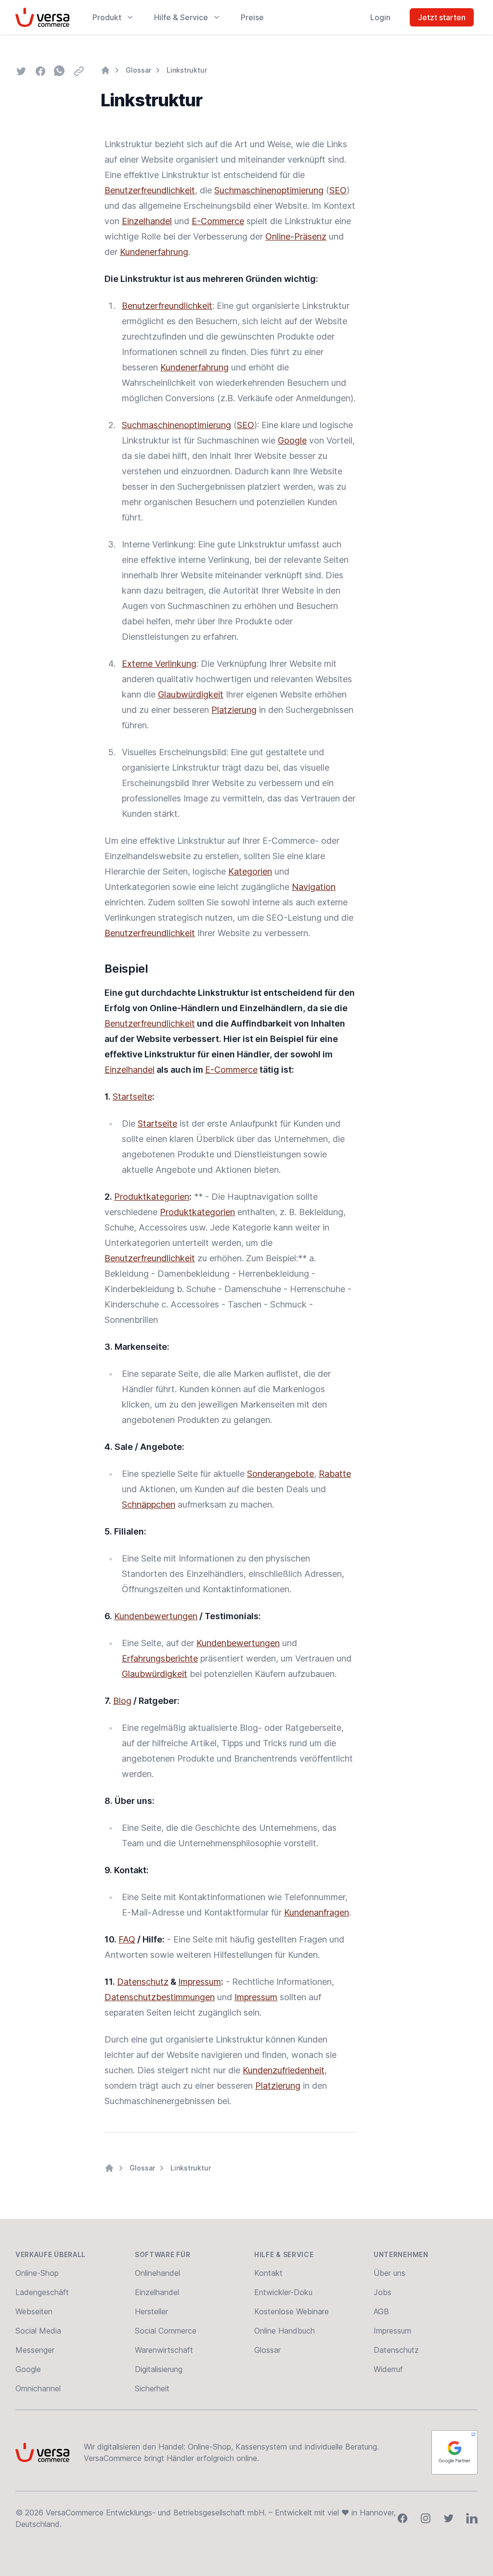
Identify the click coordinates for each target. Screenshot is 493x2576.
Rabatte (335, 1474)
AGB (381, 2311)
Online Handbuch (285, 2331)
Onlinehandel (157, 2273)
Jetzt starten (442, 17)
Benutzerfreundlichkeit (150, 190)
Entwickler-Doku (283, 2292)
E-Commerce (218, 221)
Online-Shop (37, 2273)
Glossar (138, 70)
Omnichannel (38, 2388)
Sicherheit (152, 2388)
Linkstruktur (187, 70)
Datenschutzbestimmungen (160, 1997)
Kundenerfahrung (154, 252)
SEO (338, 190)
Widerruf (388, 2369)
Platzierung (234, 710)
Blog (122, 1701)
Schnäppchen (149, 1504)
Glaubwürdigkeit (191, 694)
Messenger (35, 2350)
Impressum (200, 1982)
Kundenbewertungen (156, 1616)
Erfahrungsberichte (160, 1658)
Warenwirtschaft (164, 2350)
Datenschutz (143, 1982)
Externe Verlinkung (159, 664)
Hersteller (151, 2311)
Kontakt (268, 2273)
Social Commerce (166, 2331)
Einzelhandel (147, 221)
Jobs (383, 2292)
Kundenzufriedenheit (284, 2070)
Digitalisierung (159, 2369)
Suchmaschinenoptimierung (269, 190)
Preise (252, 17)
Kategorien (250, 871)
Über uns (389, 2273)
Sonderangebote (280, 1474)
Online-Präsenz (296, 236)
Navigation (314, 887)
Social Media (38, 2331)
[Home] (105, 70)
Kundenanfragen (317, 1912)
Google (292, 440)
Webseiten (34, 2311)
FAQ (127, 1939)
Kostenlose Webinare (292, 2311)
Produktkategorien (152, 1197)
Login (380, 17)
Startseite (132, 1097)
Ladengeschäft (42, 2292)
